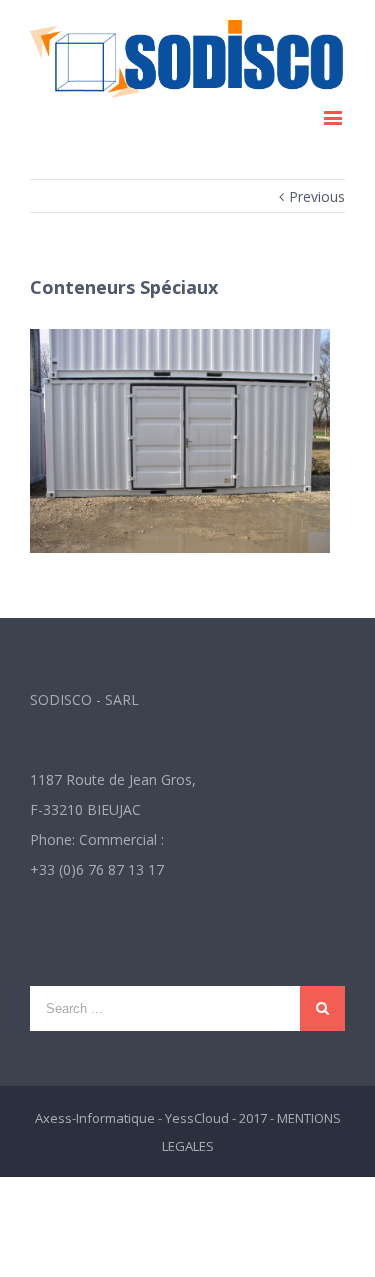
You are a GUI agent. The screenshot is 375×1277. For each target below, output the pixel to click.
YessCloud (197, 1118)
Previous (317, 196)
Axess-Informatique (95, 1118)
